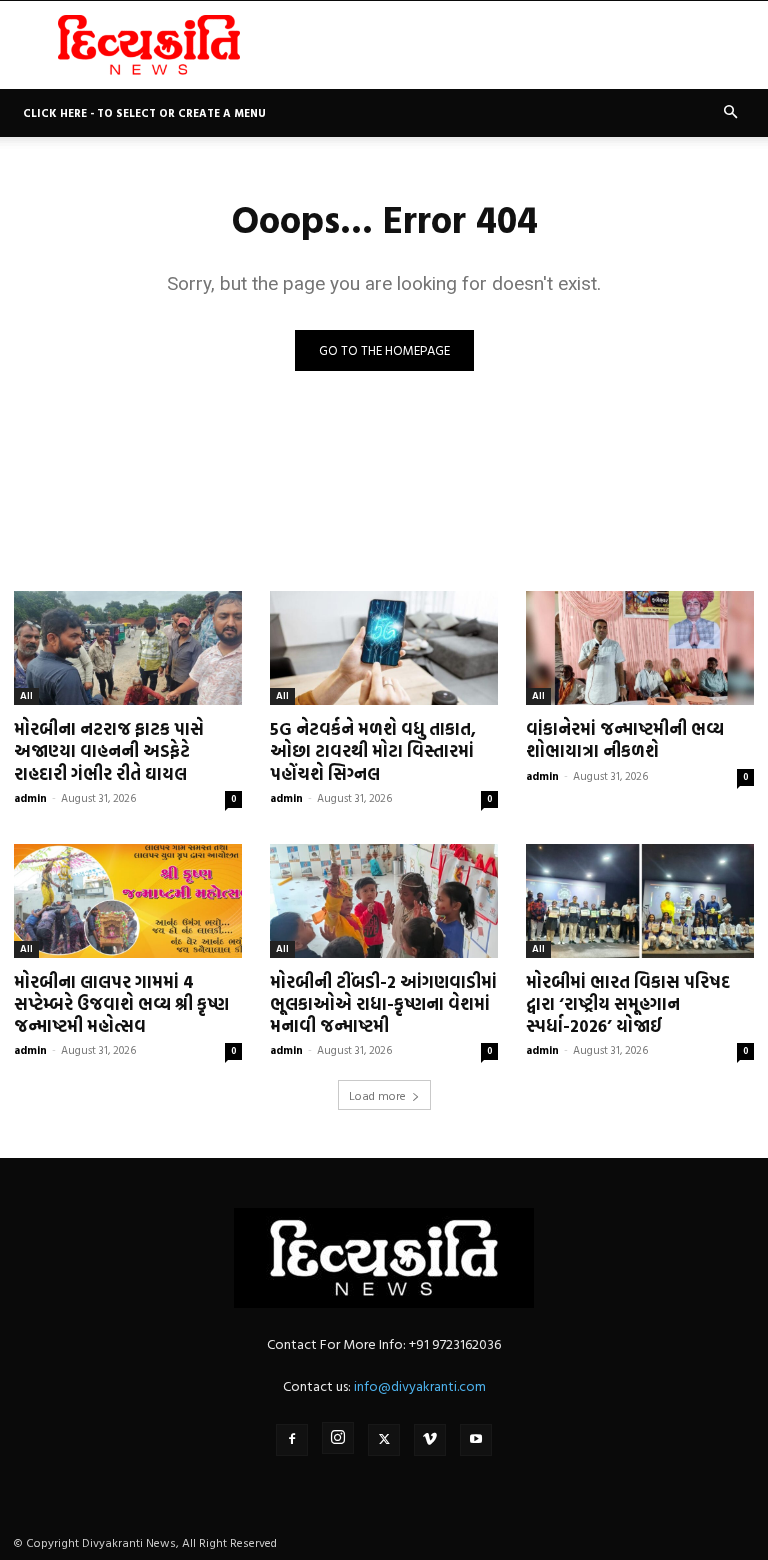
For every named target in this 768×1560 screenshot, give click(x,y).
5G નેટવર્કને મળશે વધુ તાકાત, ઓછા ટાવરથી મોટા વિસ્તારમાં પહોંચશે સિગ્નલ (373, 750)
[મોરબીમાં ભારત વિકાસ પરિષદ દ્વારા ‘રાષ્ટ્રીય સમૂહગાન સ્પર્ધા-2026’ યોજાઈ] (640, 901)
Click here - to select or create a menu (144, 113)
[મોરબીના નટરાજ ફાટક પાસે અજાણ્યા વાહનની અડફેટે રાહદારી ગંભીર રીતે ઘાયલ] (128, 648)
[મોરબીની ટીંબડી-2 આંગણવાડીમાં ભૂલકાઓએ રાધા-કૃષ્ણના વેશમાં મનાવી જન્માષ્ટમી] (384, 901)
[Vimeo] (430, 1440)
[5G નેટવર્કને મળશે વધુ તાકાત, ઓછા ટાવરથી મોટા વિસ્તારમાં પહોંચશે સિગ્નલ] (384, 648)
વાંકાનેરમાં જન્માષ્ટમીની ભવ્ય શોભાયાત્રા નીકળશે (625, 739)
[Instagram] (338, 1438)
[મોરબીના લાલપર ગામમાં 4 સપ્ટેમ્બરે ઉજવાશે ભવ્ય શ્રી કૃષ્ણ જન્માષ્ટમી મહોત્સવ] (128, 901)
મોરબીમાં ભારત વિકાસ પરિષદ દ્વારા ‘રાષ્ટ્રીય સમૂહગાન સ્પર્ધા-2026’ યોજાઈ (628, 1003)
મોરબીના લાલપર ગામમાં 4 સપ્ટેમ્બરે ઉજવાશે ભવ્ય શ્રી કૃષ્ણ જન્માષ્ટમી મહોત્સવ (121, 1003)
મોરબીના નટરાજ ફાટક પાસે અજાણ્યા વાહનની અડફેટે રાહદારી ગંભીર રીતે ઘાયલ (109, 750)
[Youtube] (476, 1440)
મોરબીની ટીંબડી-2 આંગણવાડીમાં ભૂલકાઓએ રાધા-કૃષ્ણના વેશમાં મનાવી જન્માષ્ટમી (383, 1003)
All (26, 695)
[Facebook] (292, 1440)
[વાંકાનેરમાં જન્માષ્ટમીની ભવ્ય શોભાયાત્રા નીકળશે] (640, 648)
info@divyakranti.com (420, 1385)
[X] (384, 1440)
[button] (730, 112)
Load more (377, 1095)
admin (30, 798)
